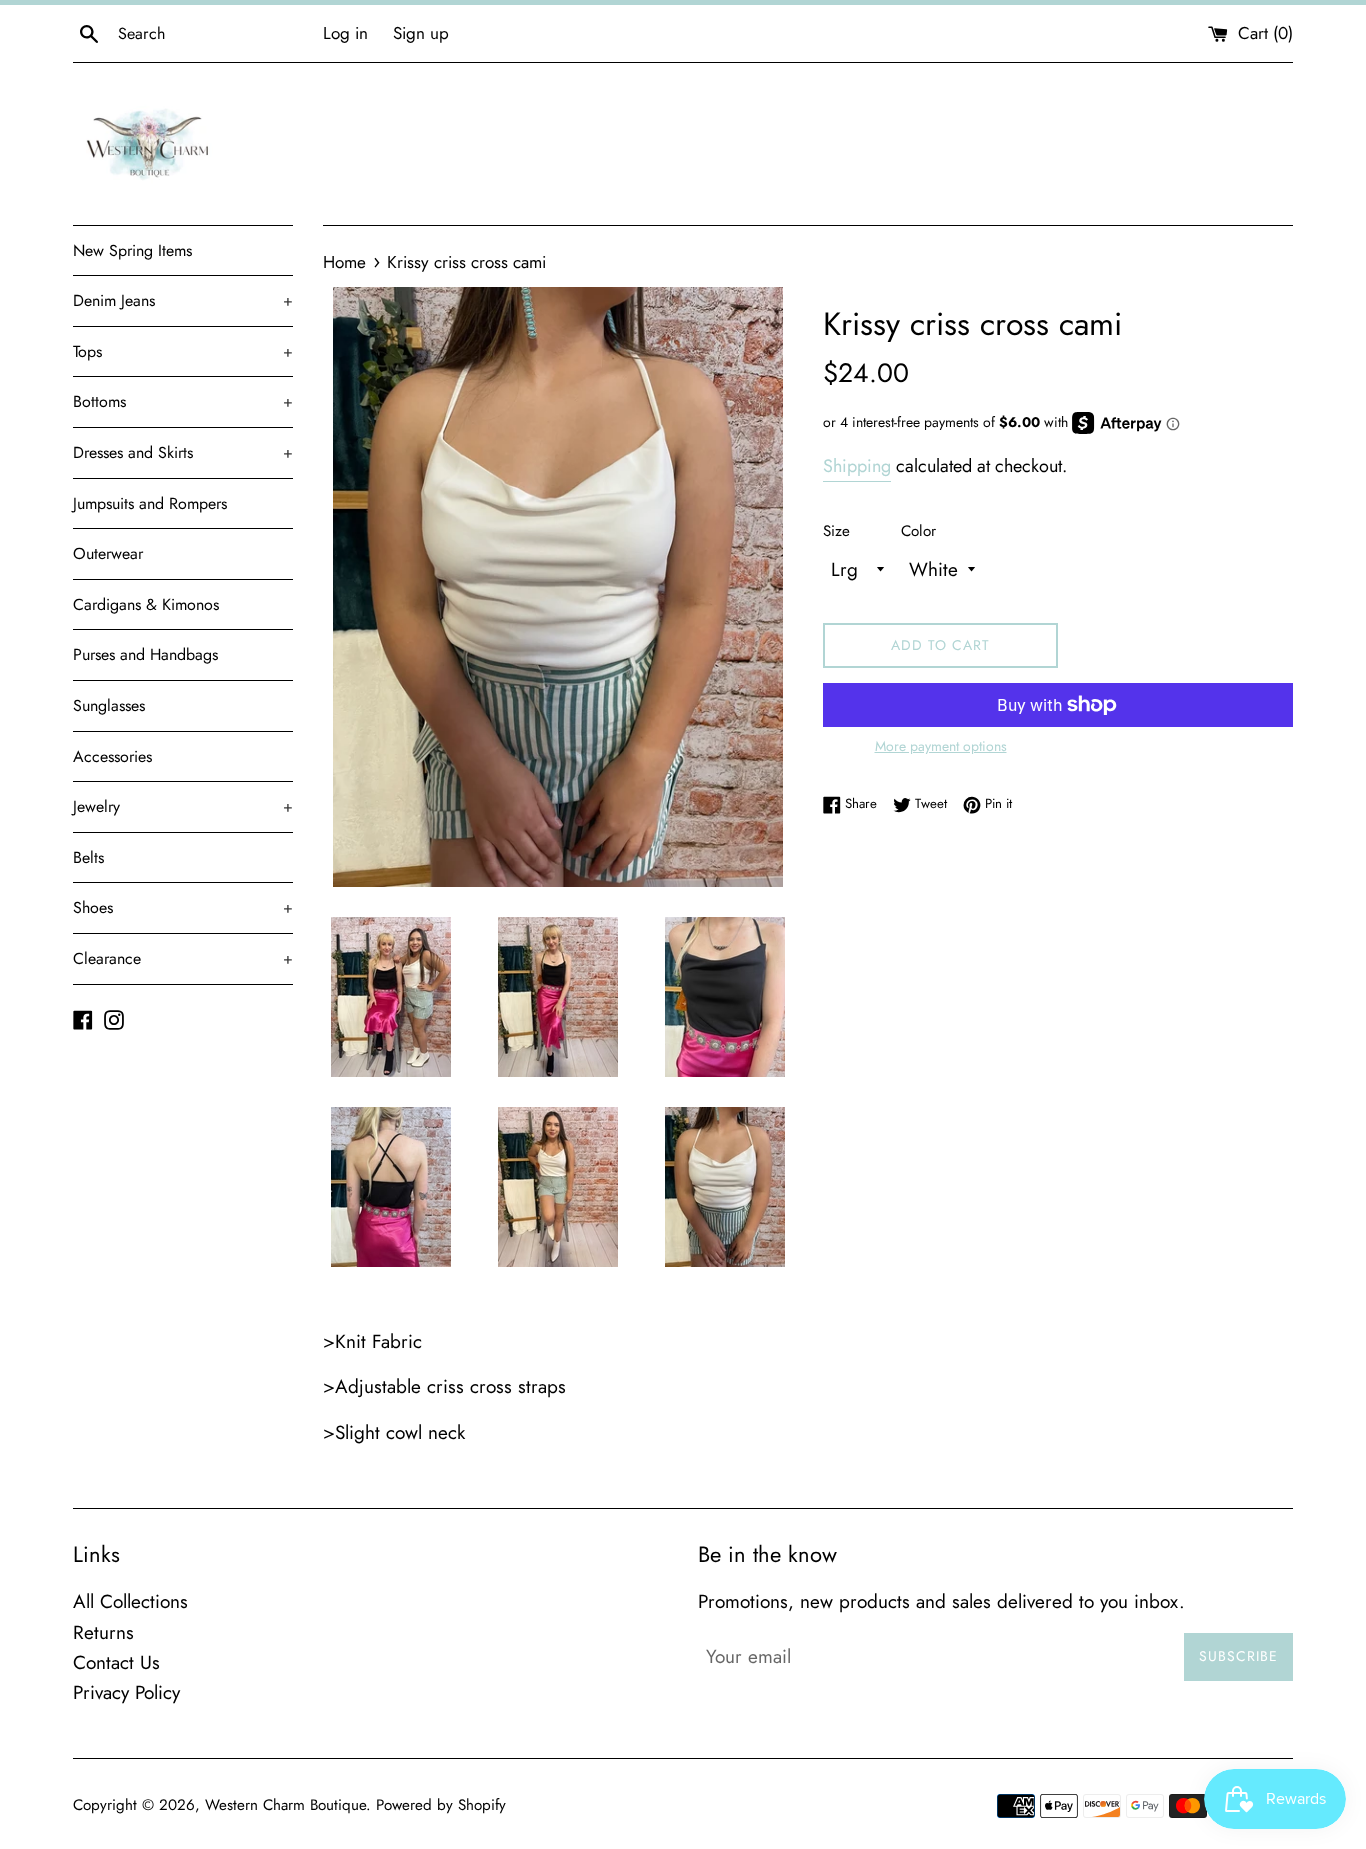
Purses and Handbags (145, 654)
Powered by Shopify (441, 1805)
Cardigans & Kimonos (146, 604)
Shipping (857, 466)
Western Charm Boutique (285, 1805)
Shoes (183, 907)
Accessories (112, 756)
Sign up (421, 33)
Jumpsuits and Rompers (150, 503)
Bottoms (183, 401)
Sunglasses (109, 705)
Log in (345, 33)
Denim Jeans (183, 300)
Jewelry (183, 806)
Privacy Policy (126, 1692)
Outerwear (108, 553)
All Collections (130, 1601)
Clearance (183, 958)
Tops (183, 351)
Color (918, 531)
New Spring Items (132, 250)
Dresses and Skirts (183, 452)
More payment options (941, 746)
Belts (88, 857)
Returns (103, 1632)
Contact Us (116, 1662)
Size (836, 531)
